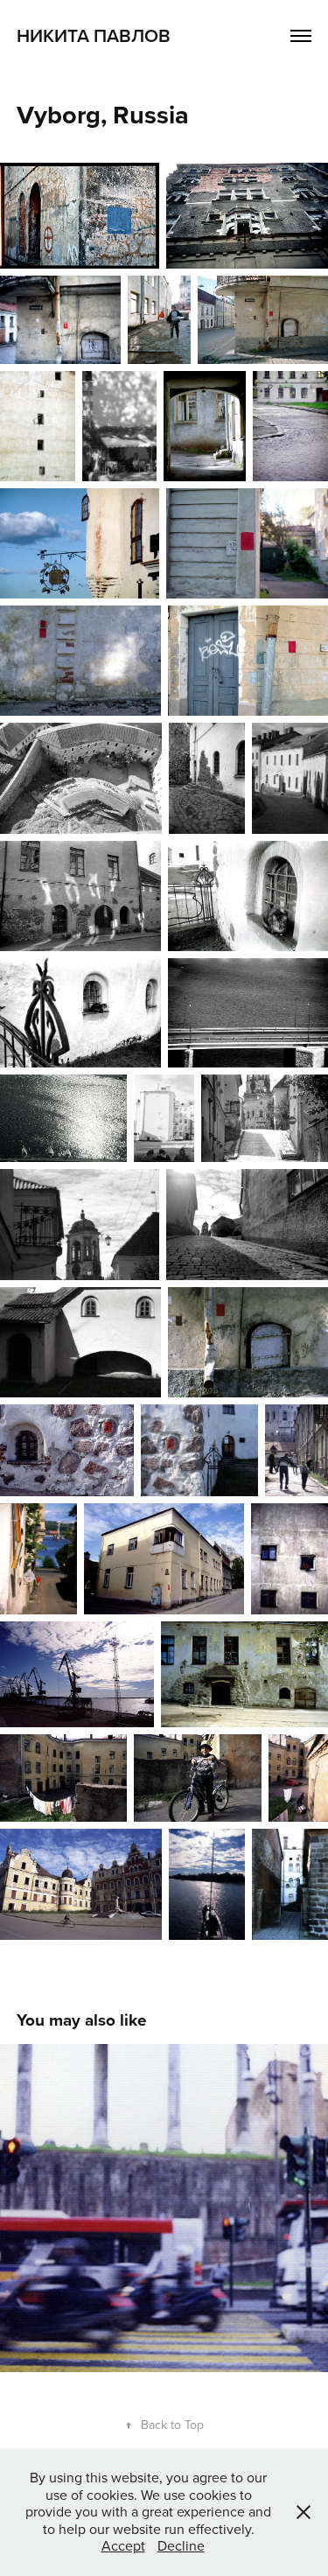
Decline (181, 2545)
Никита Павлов (94, 35)
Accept (123, 2545)
